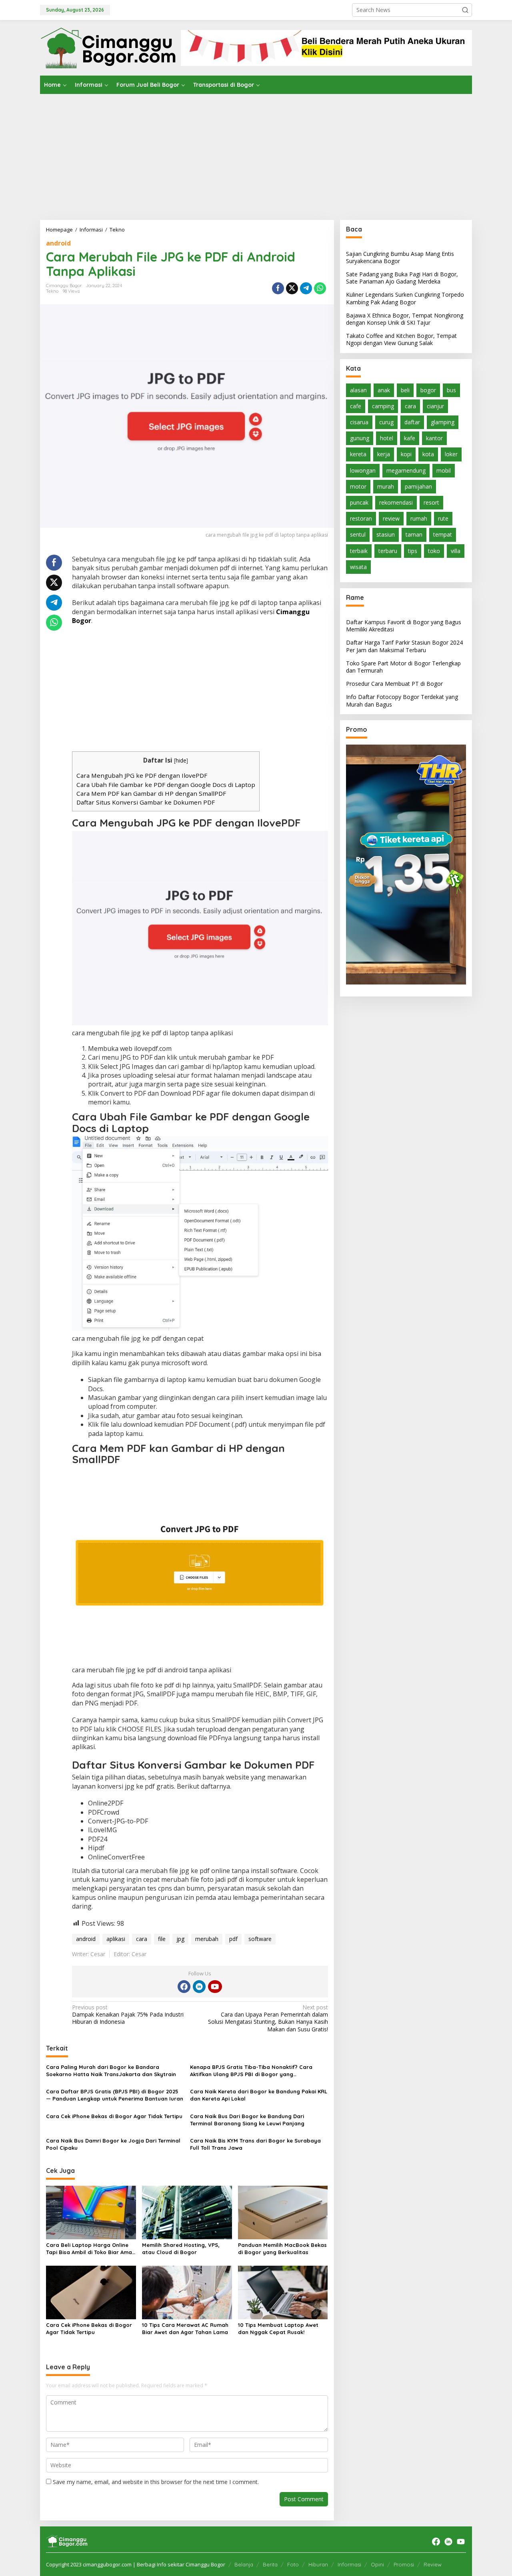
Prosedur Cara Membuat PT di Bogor (394, 684)
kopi (406, 454)
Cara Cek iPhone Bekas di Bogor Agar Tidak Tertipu (114, 2116)
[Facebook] (184, 1987)
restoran (361, 519)
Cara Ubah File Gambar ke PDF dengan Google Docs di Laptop (166, 785)
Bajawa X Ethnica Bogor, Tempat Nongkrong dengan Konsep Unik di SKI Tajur (405, 319)
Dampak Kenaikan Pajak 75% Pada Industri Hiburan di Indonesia (128, 2015)
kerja (384, 454)
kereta (358, 454)
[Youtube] (215, 1987)
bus (451, 390)
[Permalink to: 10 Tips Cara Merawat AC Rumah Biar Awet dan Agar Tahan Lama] (187, 2292)
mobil (444, 470)
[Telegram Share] (306, 288)
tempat (443, 535)
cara (142, 1939)
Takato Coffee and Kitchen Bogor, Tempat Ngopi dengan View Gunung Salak (401, 340)
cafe (356, 406)
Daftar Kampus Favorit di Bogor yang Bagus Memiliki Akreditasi (404, 626)
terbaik (359, 551)
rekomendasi (396, 502)
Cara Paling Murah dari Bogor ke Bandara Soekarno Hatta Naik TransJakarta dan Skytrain (111, 2071)
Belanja (244, 2564)
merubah (207, 1939)
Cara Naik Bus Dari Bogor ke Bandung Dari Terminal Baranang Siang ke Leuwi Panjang (247, 2120)
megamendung (406, 470)
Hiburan (318, 2564)
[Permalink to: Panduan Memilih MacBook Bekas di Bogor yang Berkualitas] (283, 2212)
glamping (443, 422)
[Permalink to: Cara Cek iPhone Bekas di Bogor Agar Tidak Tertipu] (91, 2292)
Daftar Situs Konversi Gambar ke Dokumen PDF (146, 802)
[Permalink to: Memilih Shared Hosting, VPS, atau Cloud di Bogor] (187, 2212)
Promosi (404, 2564)
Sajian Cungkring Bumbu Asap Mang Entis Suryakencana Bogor (400, 257)
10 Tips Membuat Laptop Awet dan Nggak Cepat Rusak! (278, 2328)
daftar (412, 422)
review (391, 519)
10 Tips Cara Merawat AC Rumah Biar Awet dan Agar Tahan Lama (185, 2328)
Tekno (52, 291)
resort (431, 502)
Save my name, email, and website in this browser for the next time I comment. (156, 2482)
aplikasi (116, 1939)
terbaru (388, 551)
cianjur (435, 406)
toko (434, 551)
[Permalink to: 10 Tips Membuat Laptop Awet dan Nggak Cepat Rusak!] (283, 2292)
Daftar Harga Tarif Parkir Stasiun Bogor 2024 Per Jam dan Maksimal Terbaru (404, 646)
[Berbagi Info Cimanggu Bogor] (108, 47)
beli (405, 390)
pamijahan (418, 486)
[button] (465, 10)
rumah (419, 519)
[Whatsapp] (320, 288)
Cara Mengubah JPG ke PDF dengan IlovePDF (142, 775)
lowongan (363, 470)
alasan (358, 390)
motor (358, 486)
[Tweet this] (292, 288)
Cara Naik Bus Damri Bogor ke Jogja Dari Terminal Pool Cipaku (113, 2144)
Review (433, 2564)
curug (386, 422)
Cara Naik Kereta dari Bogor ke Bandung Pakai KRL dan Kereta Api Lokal (259, 2095)
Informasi (349, 2564)
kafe (410, 438)
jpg (180, 1939)
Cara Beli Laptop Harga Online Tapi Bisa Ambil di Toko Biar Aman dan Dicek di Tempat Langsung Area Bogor (91, 2249)
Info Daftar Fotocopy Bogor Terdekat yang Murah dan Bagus (402, 701)
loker (451, 454)
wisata (358, 567)
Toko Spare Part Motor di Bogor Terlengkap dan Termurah (403, 667)
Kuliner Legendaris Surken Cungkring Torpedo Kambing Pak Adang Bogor (405, 299)
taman (414, 535)
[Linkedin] (199, 1987)
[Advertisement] (256, 154)
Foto (293, 2564)
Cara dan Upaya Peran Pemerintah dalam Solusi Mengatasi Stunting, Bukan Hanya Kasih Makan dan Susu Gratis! (268, 2018)
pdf (233, 1939)
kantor (434, 438)
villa (456, 551)
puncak (359, 502)
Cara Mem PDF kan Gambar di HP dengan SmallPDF (151, 793)
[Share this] (278, 288)
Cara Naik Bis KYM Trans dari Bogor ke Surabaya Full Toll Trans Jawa (255, 2144)
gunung (360, 438)
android (58, 243)
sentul (358, 535)
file (162, 1939)
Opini (377, 2564)
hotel (387, 438)
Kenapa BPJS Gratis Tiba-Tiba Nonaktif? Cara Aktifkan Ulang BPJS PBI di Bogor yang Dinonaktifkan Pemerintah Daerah (251, 2071)
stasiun (386, 535)
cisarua (359, 422)
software (260, 1939)
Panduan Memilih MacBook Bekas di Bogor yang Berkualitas (282, 2249)
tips (413, 551)
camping (383, 406)
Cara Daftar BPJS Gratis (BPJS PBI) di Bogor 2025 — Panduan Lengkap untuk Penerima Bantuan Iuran (115, 2095)
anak (384, 390)
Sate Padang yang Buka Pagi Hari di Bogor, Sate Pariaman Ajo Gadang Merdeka (402, 278)
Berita (270, 2564)
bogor (428, 390)
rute (443, 519)
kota (428, 454)
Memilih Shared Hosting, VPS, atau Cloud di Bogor (181, 2249)
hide (181, 760)
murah (386, 486)
